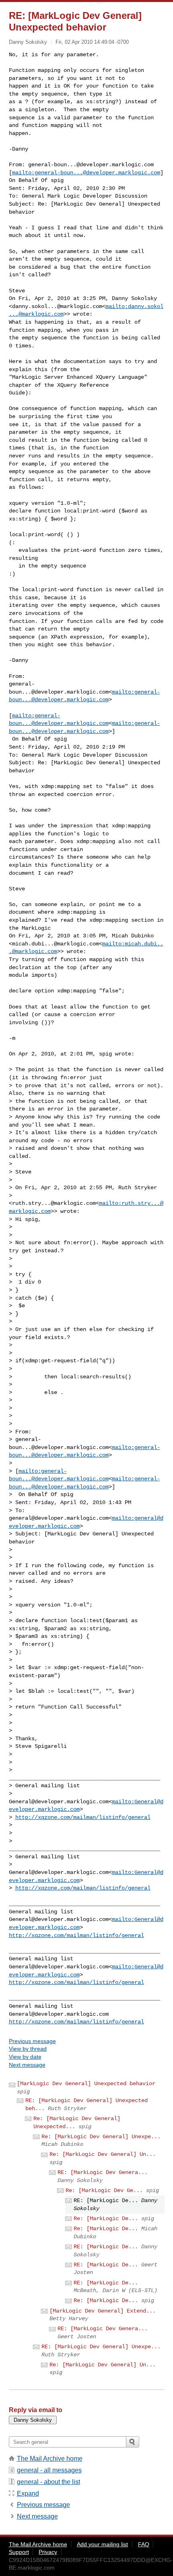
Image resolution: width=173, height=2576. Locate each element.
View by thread (28, 2049)
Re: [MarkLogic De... (106, 2219)
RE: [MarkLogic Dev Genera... (103, 2172)
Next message (27, 2065)
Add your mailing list (102, 2544)
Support (19, 2552)
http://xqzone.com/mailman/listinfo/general (83, 1817)
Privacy (48, 2552)
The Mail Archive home (50, 2459)
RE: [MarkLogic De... (106, 2247)
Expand (28, 2493)
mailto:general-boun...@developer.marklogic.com (86, 173)
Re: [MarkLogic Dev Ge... (104, 2190)
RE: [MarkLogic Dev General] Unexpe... (101, 2347)
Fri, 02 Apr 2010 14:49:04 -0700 (92, 42)
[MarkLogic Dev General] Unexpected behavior (86, 2084)
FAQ (144, 2544)
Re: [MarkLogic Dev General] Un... (103, 2154)
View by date (25, 2057)
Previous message (32, 2041)
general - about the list (48, 2482)
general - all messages (49, 2470)
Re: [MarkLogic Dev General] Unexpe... (101, 2137)
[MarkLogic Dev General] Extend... (103, 2311)
